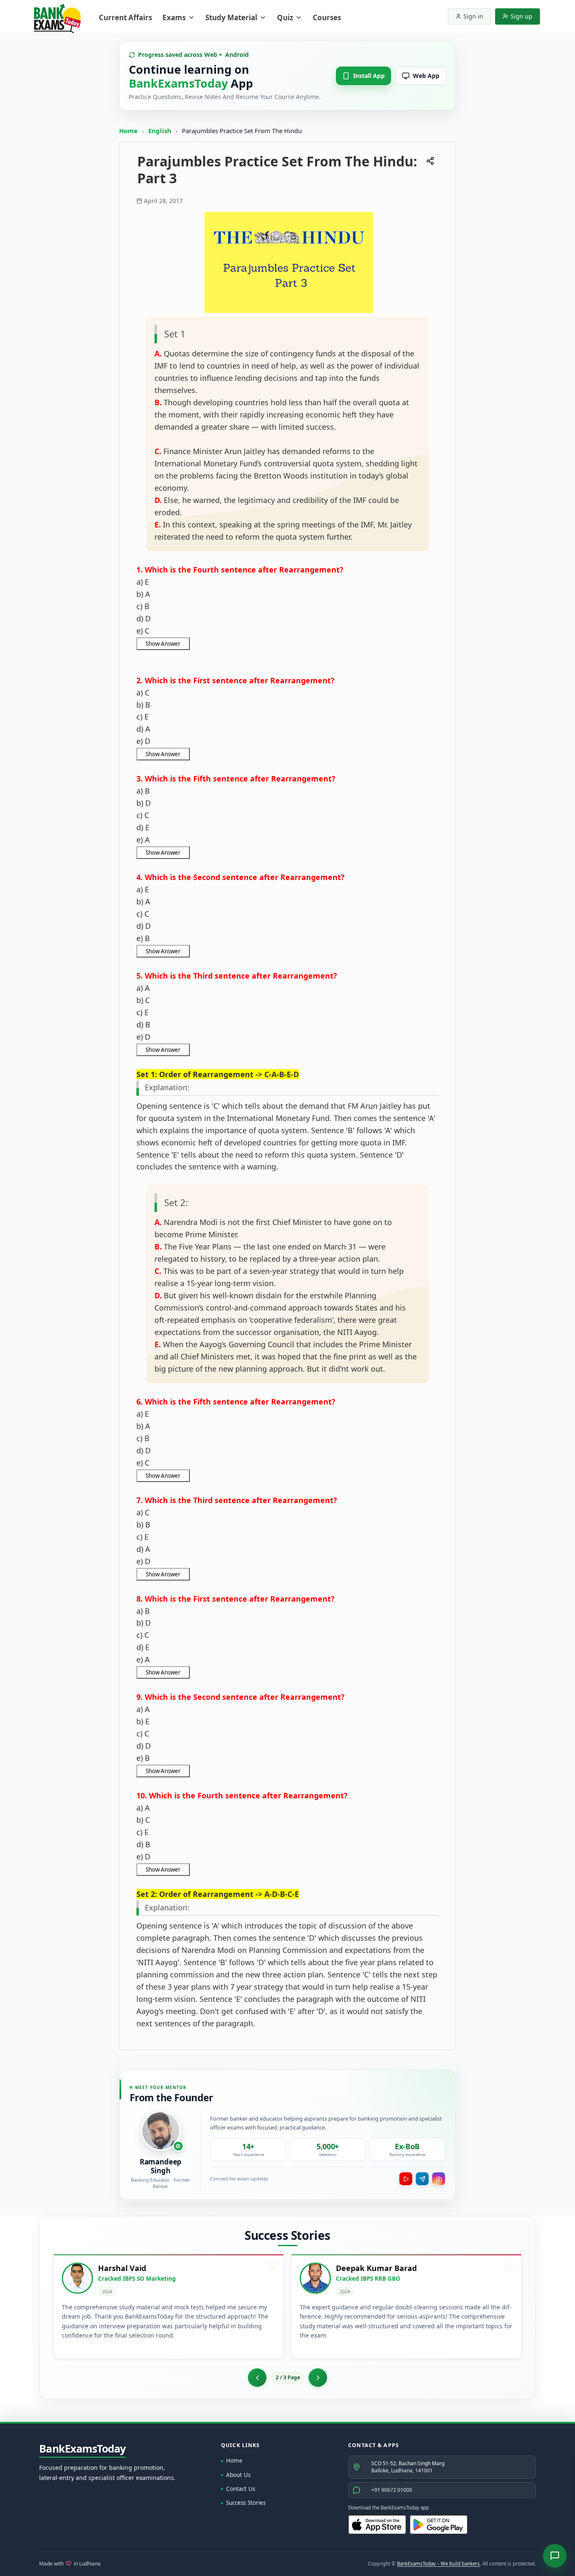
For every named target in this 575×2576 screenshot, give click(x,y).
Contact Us (241, 2489)
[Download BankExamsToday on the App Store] (377, 2525)
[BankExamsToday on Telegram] (422, 2179)
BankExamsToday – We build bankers (438, 2564)
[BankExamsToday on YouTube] (406, 2179)
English (160, 131)
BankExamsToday (83, 2449)
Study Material (231, 17)
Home (128, 131)
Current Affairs (125, 17)
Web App (426, 76)
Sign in (473, 16)
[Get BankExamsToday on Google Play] (439, 2525)
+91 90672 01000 (392, 2490)
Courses (327, 17)
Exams (174, 17)
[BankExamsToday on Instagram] (439, 2179)
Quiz (285, 17)
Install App (369, 76)
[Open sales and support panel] (555, 2556)
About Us (238, 2475)
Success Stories (246, 2503)
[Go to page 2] (257, 2378)
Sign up (522, 16)
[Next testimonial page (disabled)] (318, 2378)
